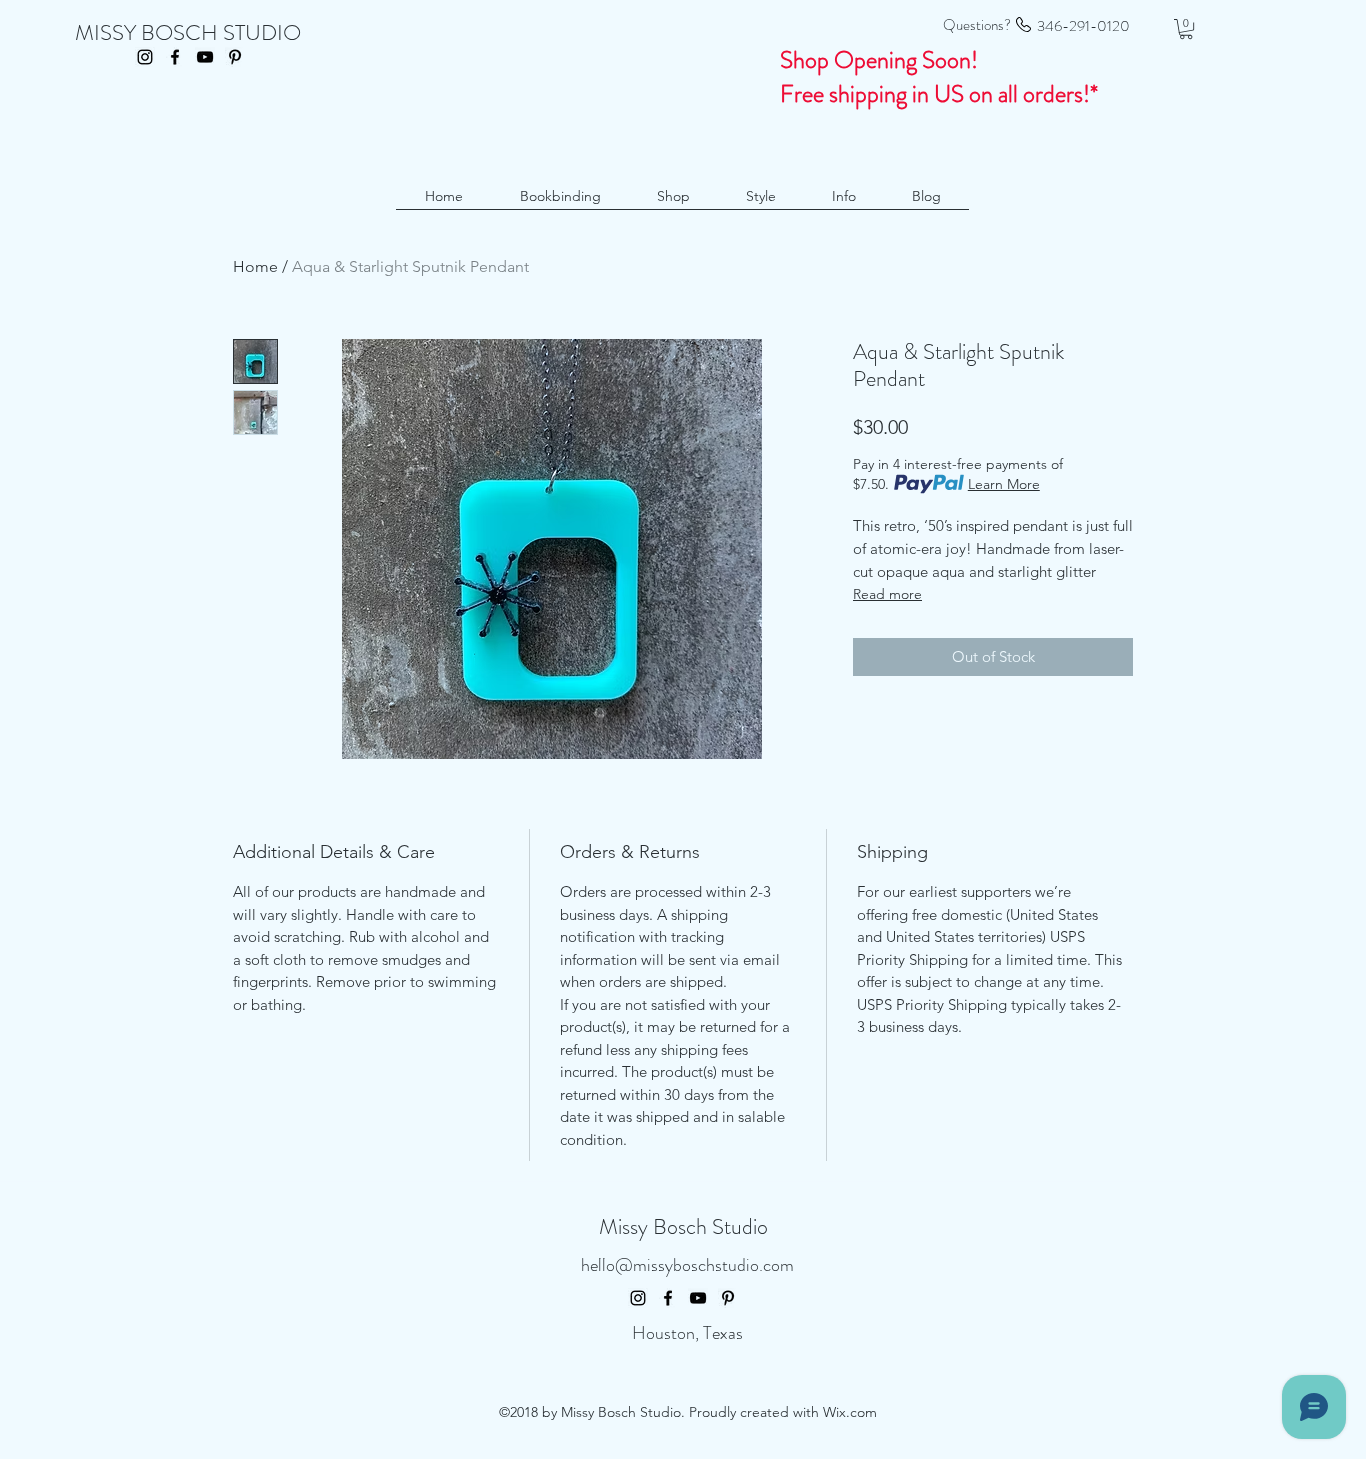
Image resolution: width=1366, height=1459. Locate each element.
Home (255, 266)
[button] (1186, 29)
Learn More (1004, 484)
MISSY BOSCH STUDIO (188, 32)
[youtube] (205, 57)
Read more (887, 594)
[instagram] (145, 57)
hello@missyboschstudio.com (687, 1265)
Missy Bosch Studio (683, 1226)
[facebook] (175, 57)
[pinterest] (235, 57)
